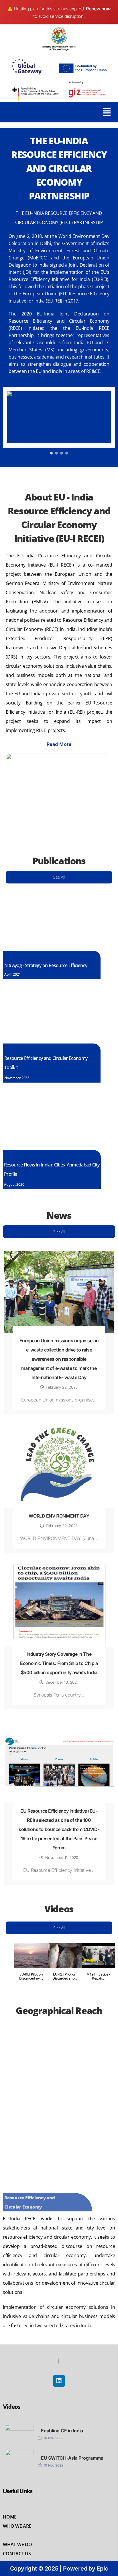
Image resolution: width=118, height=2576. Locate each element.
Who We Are (17, 2526)
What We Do (17, 2544)
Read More (59, 744)
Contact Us (17, 2554)
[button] (107, 112)
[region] (59, 421)
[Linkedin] (59, 2381)
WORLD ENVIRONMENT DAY (59, 1516)
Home (10, 2517)
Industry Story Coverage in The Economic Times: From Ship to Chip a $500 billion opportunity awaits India (59, 1663)
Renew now (98, 9)
